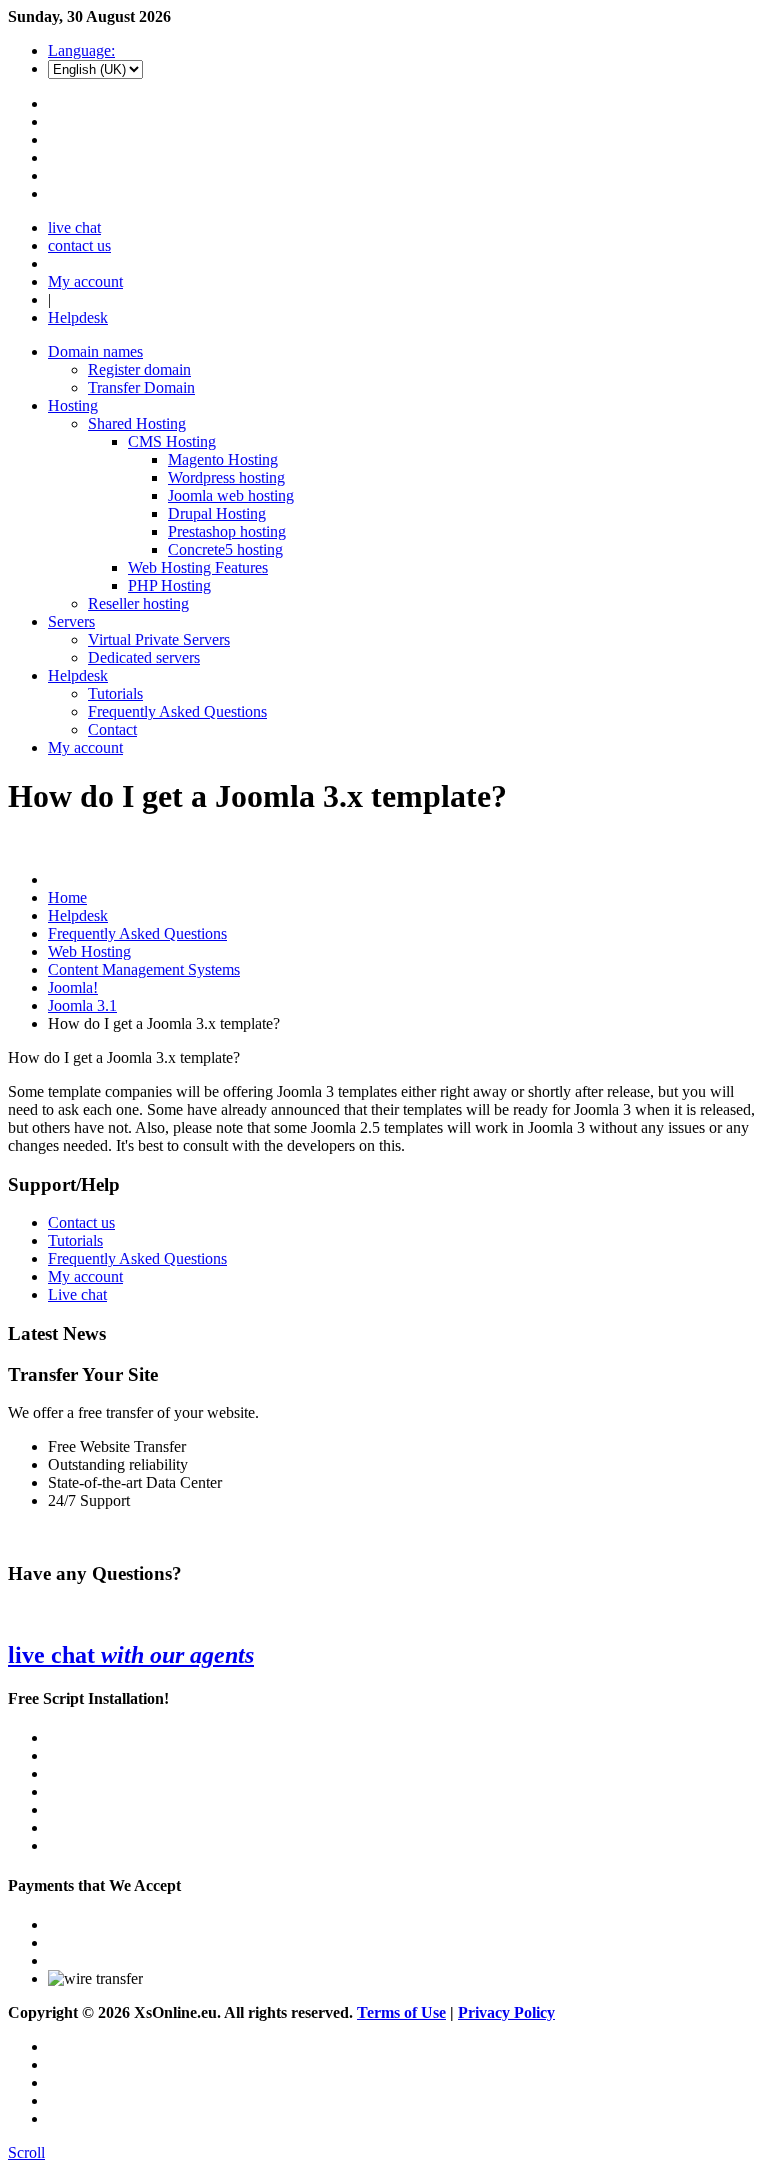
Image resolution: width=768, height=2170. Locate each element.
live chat (74, 227)
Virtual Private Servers (159, 639)
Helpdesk (78, 317)
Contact (112, 729)
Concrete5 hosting (225, 549)
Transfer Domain (141, 387)
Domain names (95, 351)
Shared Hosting (137, 423)
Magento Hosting (223, 459)
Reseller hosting (138, 603)
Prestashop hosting (227, 531)
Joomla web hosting (231, 495)
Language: (81, 50)
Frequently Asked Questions (177, 711)
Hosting (73, 405)
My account (85, 281)
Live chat (77, 1294)
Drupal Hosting (217, 513)
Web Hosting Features (198, 567)
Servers (71, 621)
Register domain (139, 369)
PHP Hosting (169, 585)
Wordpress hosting (226, 477)
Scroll (26, 2152)
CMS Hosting (172, 441)
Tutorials (115, 693)
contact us (79, 245)
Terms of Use (401, 2012)
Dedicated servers (144, 657)
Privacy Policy (506, 2012)
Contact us (81, 1222)
